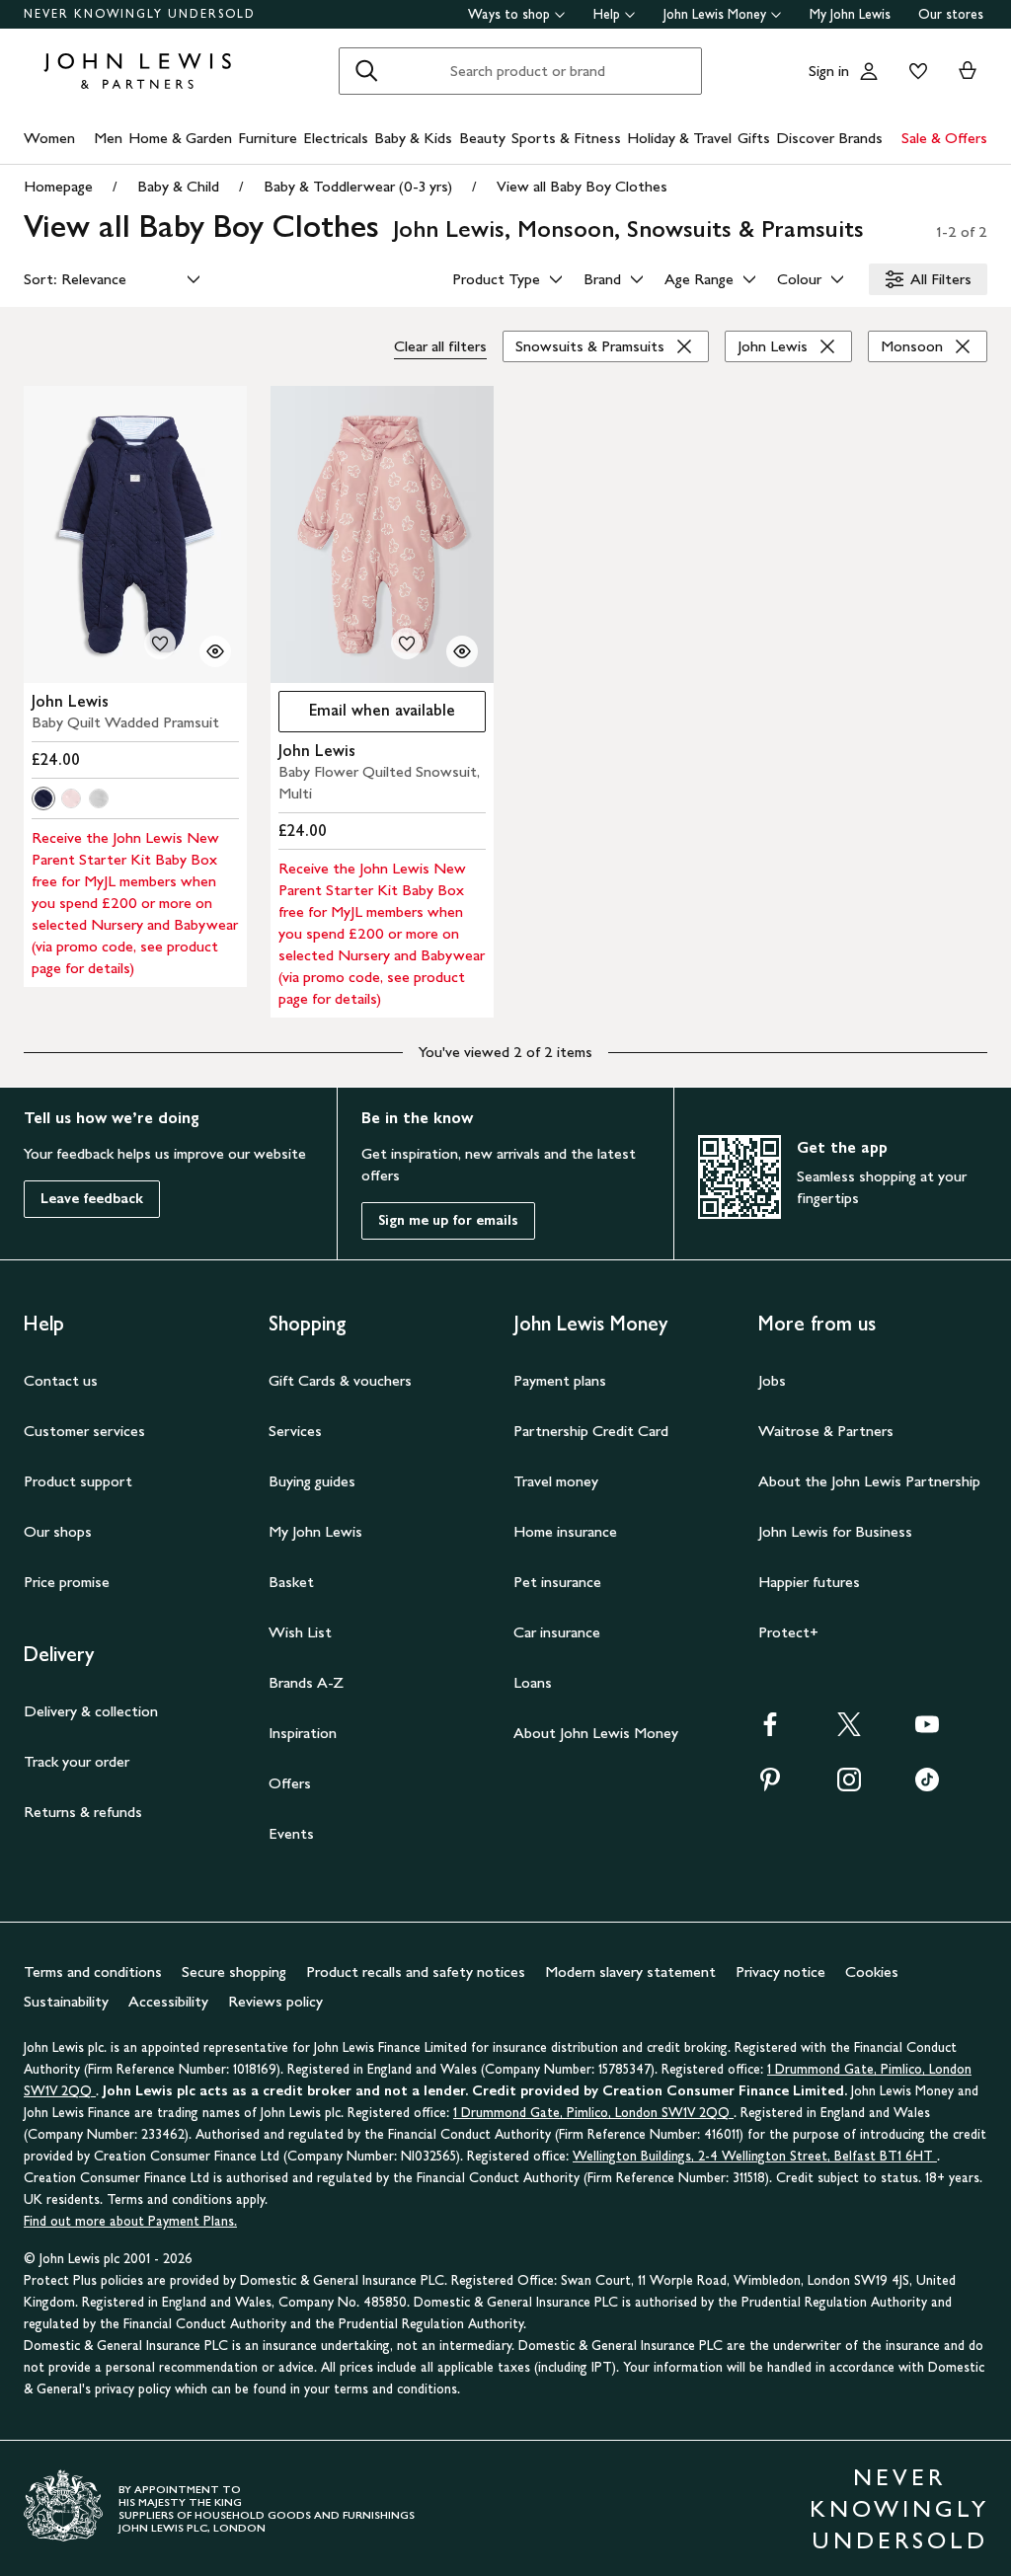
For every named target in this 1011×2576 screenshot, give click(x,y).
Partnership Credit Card (591, 1431)
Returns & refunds (83, 1812)
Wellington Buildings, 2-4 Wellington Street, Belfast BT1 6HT (755, 2156)
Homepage (58, 186)
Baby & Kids (413, 138)
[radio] (43, 798)
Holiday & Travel (679, 138)
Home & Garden (180, 138)
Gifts (754, 138)
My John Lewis (850, 14)
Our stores (951, 14)
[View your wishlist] (914, 71)
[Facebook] (770, 1731)
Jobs (772, 1380)
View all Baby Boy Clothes (582, 186)
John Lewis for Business (835, 1531)
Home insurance (565, 1531)
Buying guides (312, 1481)
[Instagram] (849, 1786)
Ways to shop (509, 14)
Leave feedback (92, 1199)
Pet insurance (557, 1582)
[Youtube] (927, 1731)
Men (108, 138)
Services (295, 1431)
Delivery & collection (91, 1711)
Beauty (482, 138)
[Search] (366, 71)
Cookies (872, 1971)
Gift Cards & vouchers (340, 1380)
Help (607, 14)
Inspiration (303, 1733)
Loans (533, 1682)
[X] (849, 1731)
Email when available (367, 715)
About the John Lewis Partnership (869, 1481)
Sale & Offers (944, 138)
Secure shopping (234, 1971)
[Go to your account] (869, 71)
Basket (291, 1582)
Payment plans (560, 1380)
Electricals (336, 138)
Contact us (61, 1380)
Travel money (556, 1481)
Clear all (440, 346)
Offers (290, 1783)
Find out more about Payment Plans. (130, 2221)
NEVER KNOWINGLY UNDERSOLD (140, 14)
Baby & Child (178, 186)
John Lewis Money (715, 14)
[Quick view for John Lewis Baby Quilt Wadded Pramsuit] (215, 651)
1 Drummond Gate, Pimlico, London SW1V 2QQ (593, 2113)
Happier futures (809, 1582)
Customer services (84, 1431)
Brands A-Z (306, 1682)
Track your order (77, 1761)
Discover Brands (829, 138)
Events (291, 1833)
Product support (78, 1481)
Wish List (300, 1632)
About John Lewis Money (596, 1733)
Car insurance (557, 1632)
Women (49, 138)
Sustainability (66, 2001)
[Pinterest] (770, 1786)
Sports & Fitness (566, 138)
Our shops (58, 1531)
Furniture (268, 138)
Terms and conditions (93, 1971)
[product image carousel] (135, 534)
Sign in (829, 71)
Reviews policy (275, 2001)
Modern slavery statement (630, 1971)
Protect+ (788, 1632)
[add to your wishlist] (160, 644)
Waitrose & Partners (826, 1431)
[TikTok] (927, 1786)
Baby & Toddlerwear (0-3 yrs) (358, 186)
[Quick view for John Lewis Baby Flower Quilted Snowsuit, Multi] (462, 651)
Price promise (67, 1582)
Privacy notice (780, 1971)
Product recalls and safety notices (416, 1971)
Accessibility (168, 2001)
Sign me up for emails (448, 1220)
